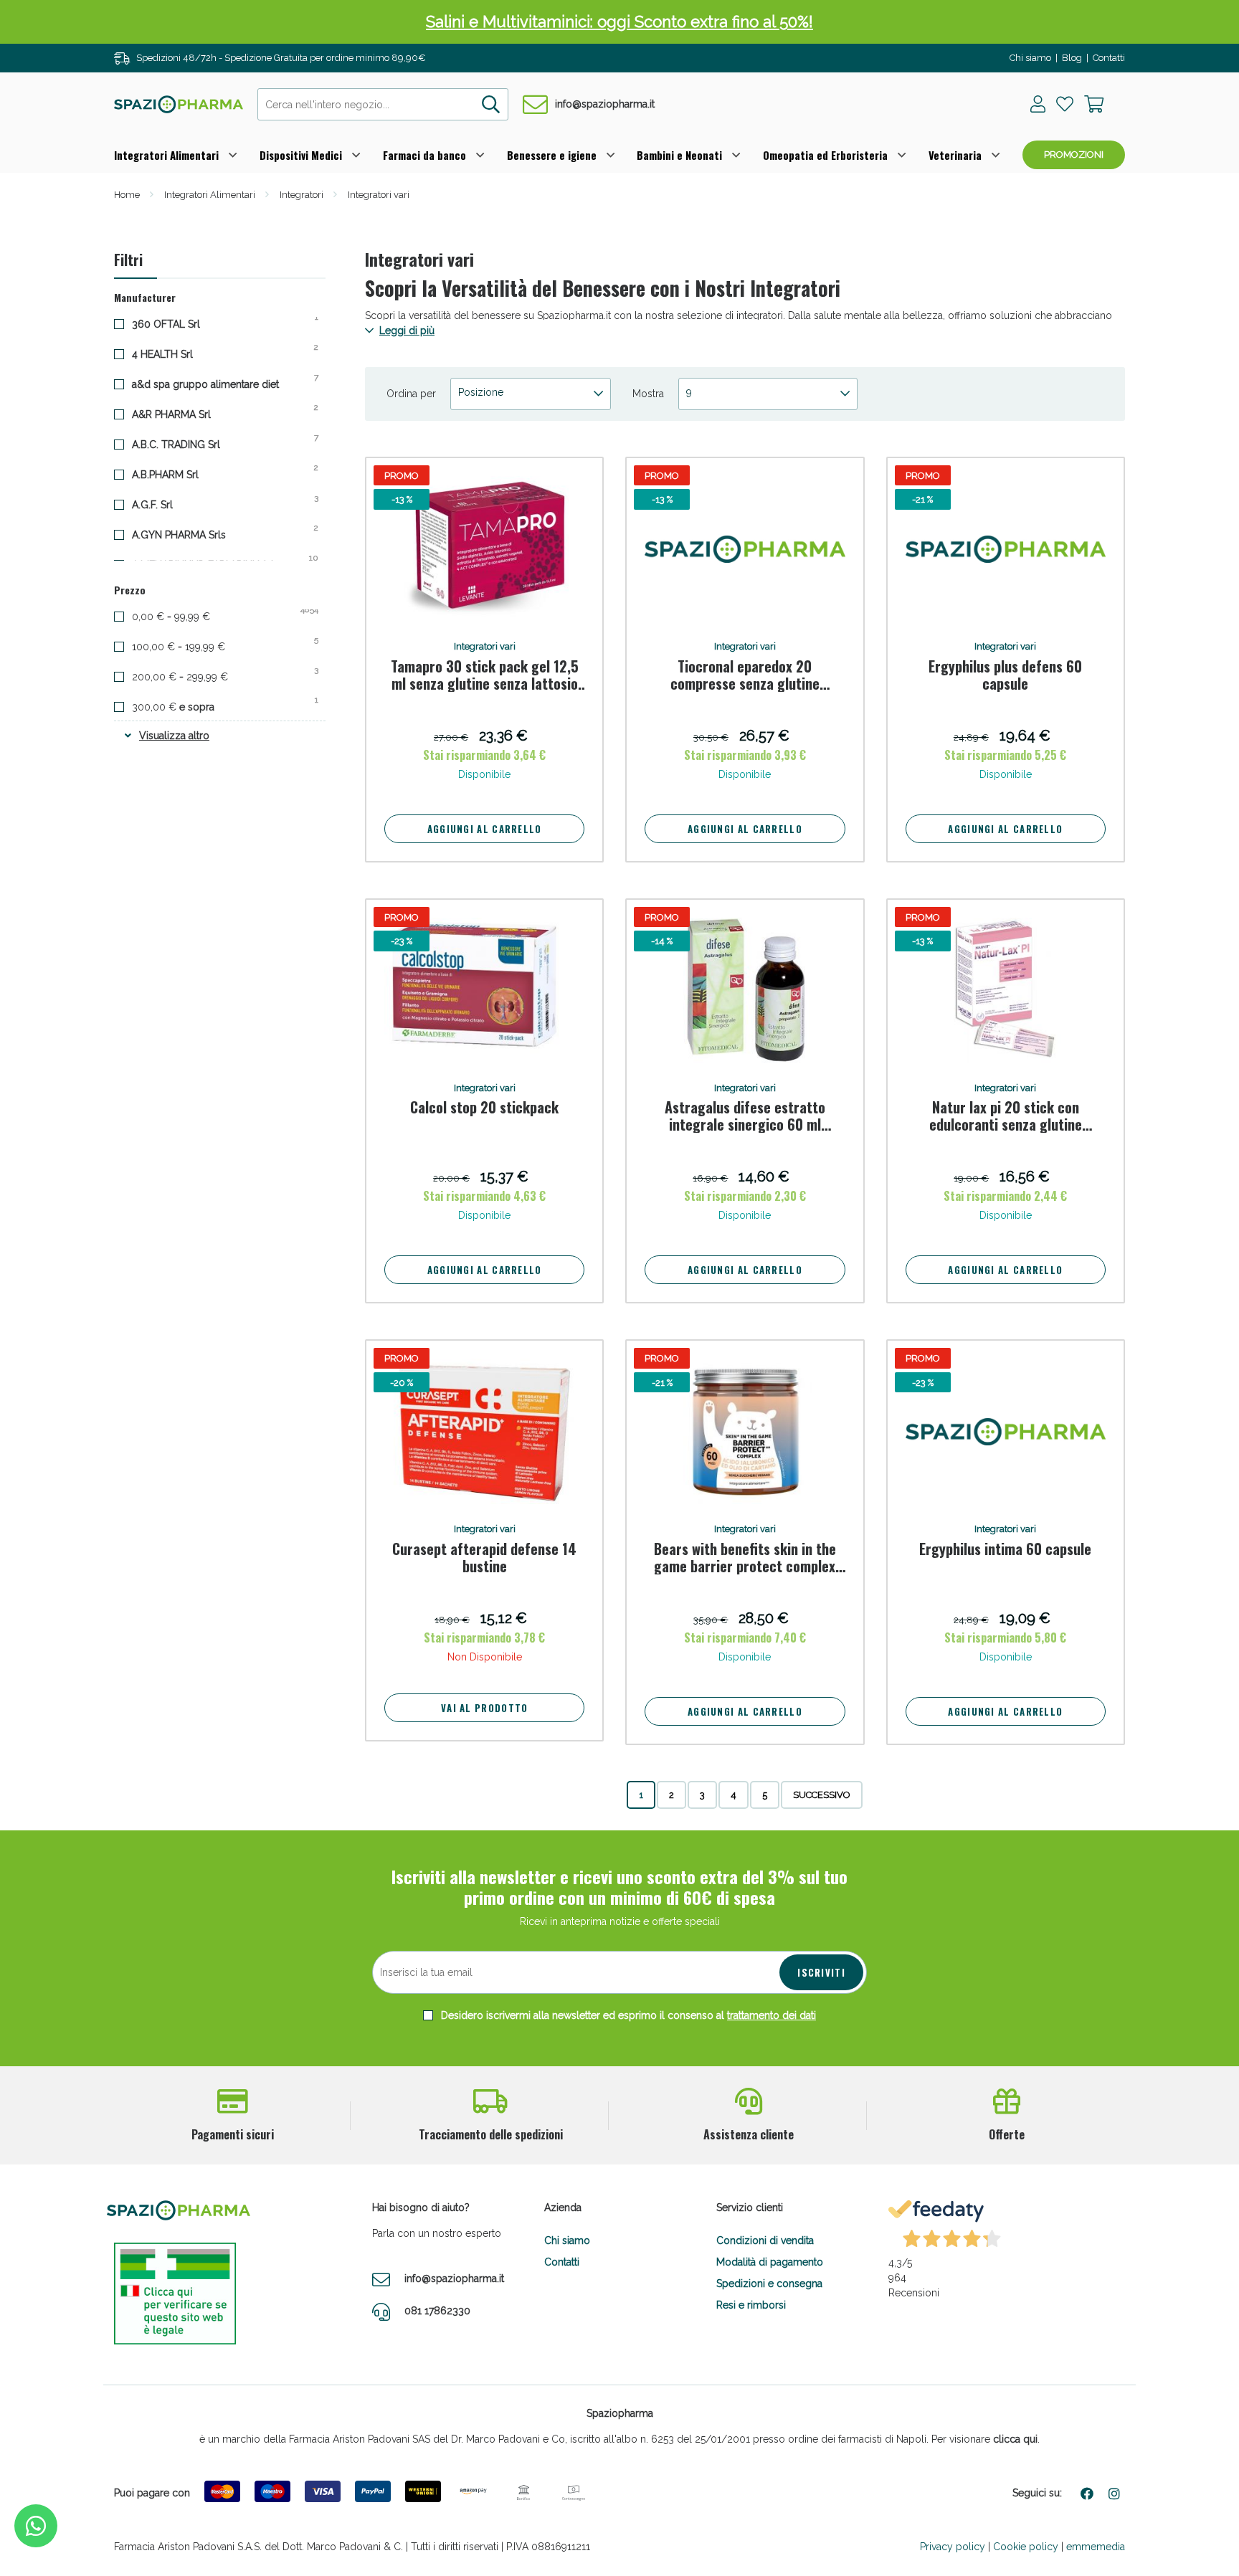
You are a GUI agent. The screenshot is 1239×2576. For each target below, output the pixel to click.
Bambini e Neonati (679, 155)
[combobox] (383, 104)
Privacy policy (953, 2547)
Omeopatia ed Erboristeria (825, 155)
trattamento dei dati (772, 2015)
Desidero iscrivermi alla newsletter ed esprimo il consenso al (627, 2015)
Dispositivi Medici (301, 155)
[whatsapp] (36, 2526)
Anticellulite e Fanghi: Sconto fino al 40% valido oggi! (620, 22)
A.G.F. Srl (163, 504)
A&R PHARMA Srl (182, 414)
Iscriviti (821, 1972)
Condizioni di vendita (765, 2240)
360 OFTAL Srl (177, 323)
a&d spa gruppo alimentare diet (217, 384)
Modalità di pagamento (770, 2262)
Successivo (822, 1795)
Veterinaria (955, 155)
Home (127, 195)
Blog (1072, 58)
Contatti (1109, 58)
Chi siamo (1030, 58)
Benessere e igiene (552, 155)
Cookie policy (1026, 2547)
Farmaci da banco (424, 155)
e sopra (186, 706)
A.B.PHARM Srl (176, 474)
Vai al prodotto (485, 1708)
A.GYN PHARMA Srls (190, 534)
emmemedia (1096, 2547)
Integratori (302, 195)
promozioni (1074, 155)
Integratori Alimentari (166, 155)
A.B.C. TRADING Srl (187, 444)
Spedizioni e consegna (769, 2283)
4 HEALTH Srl (174, 353)
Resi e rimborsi (751, 2305)
